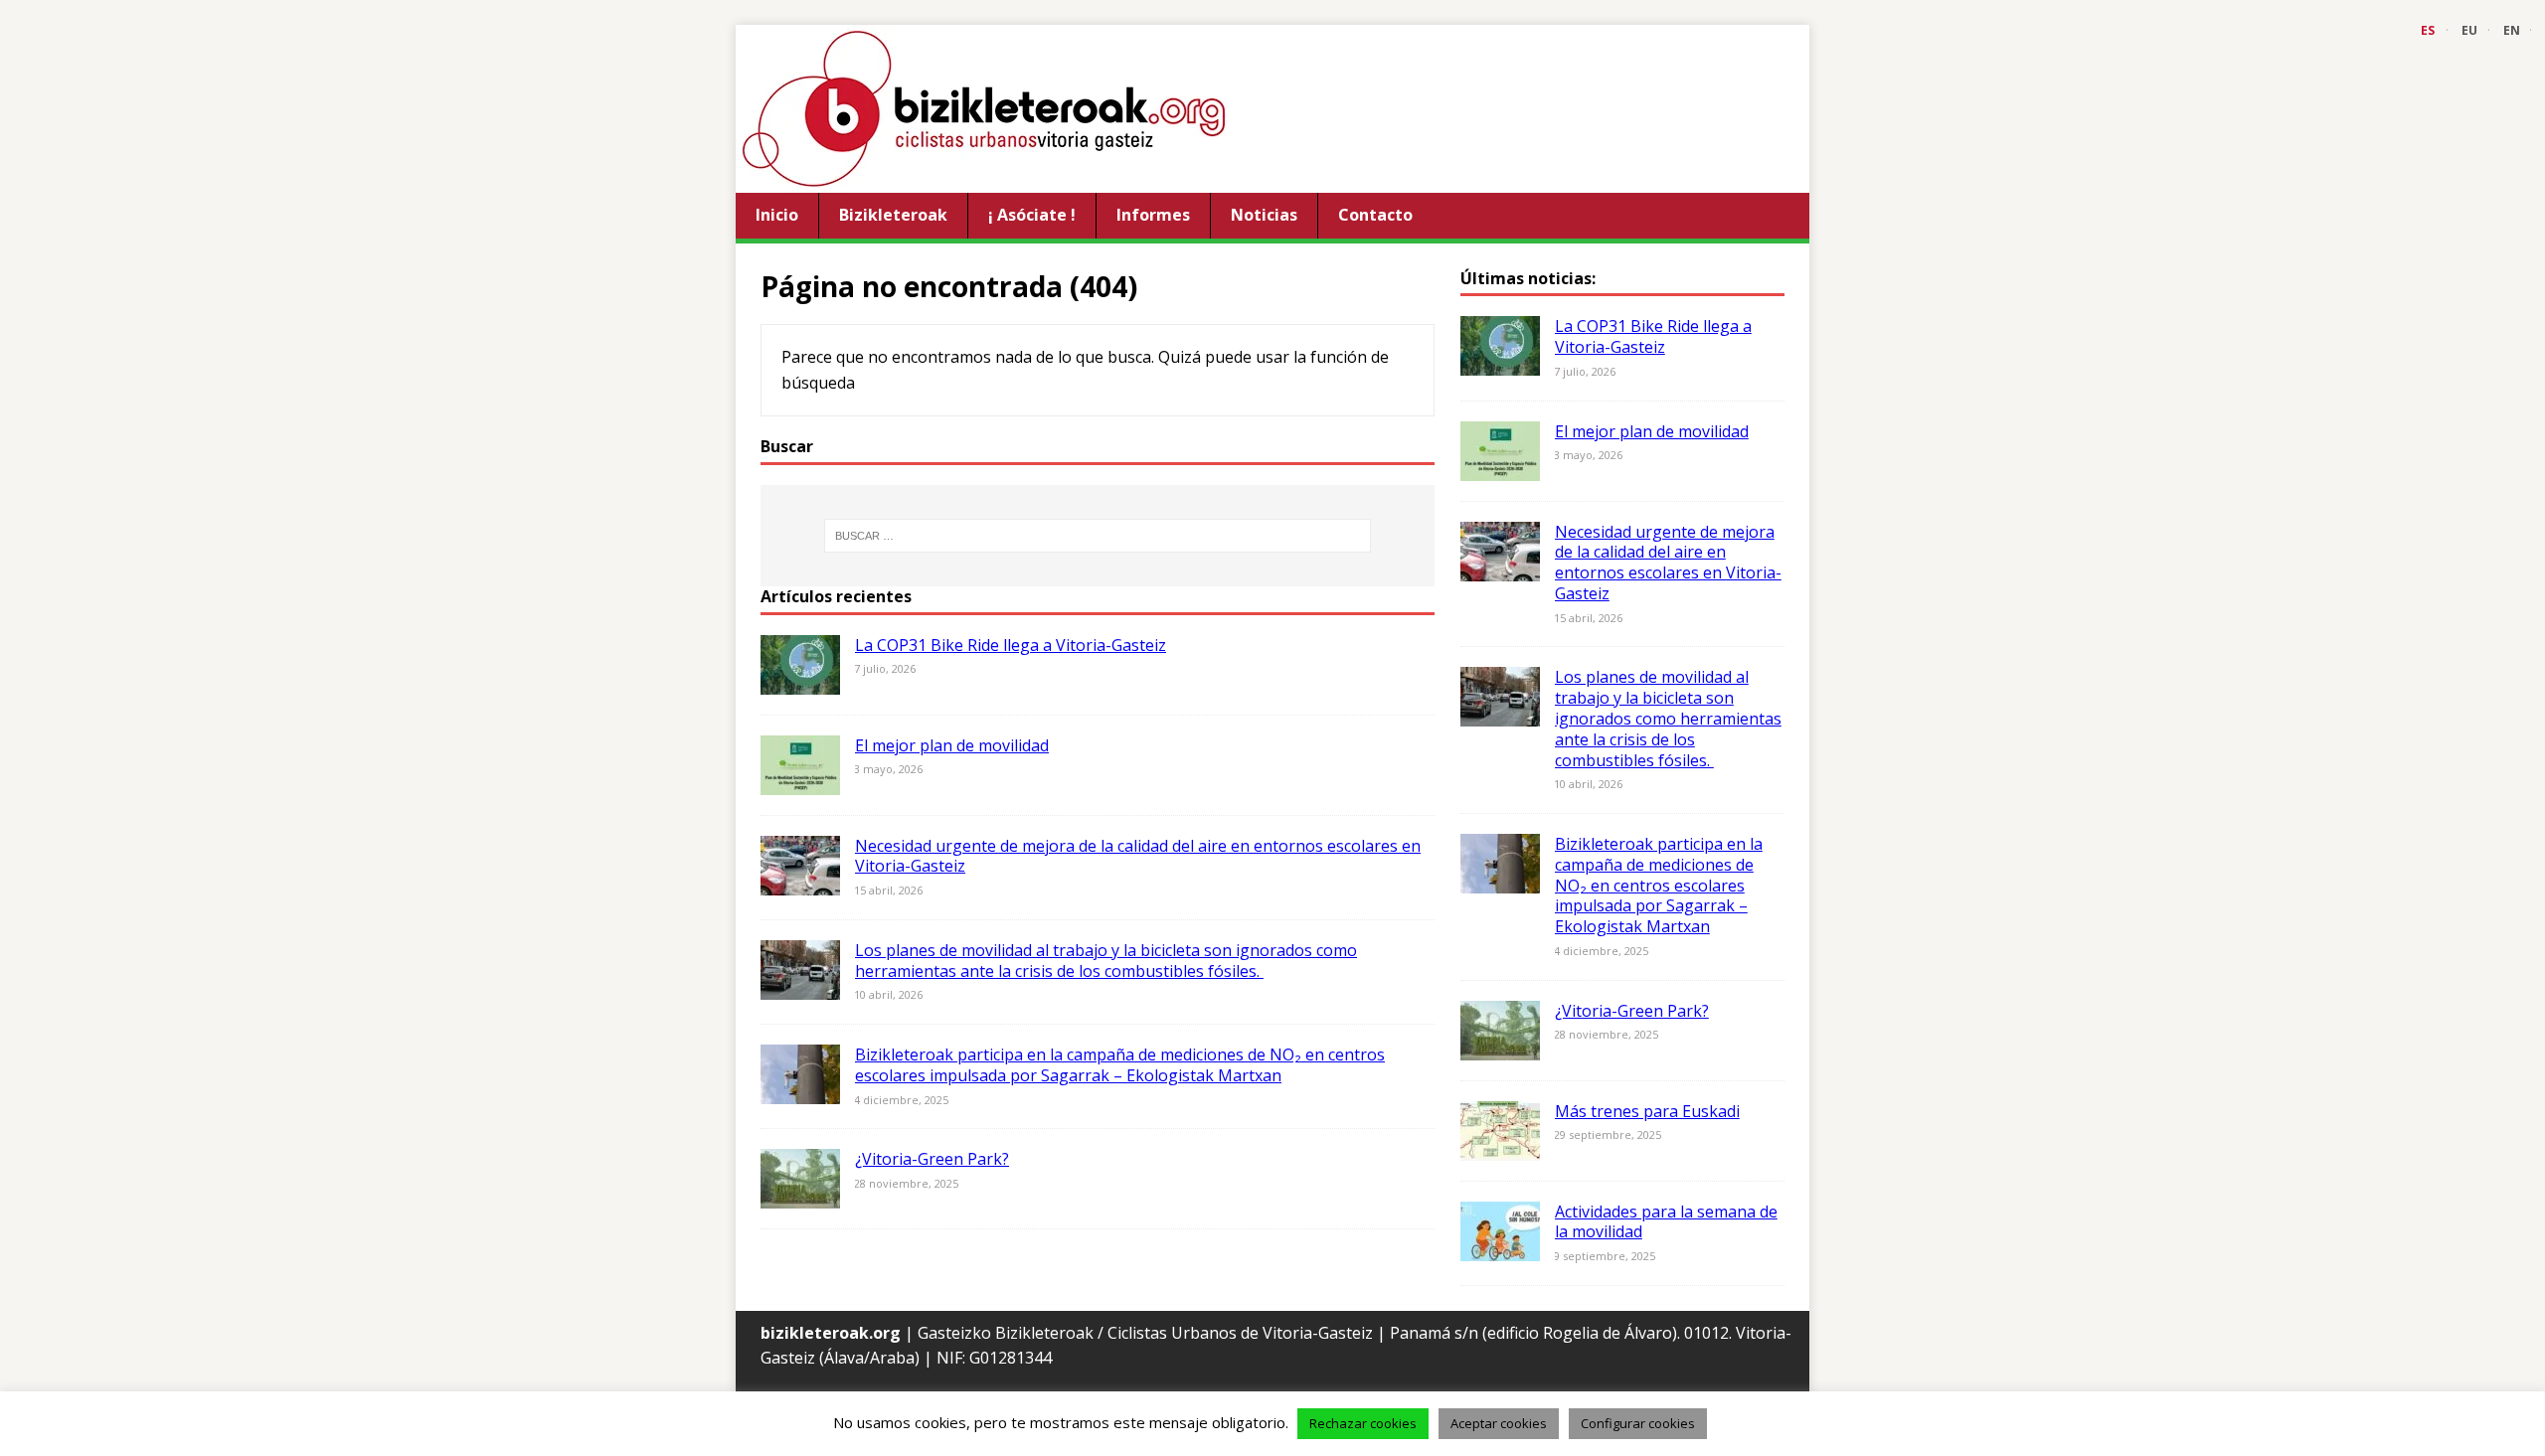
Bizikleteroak (893, 215)
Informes (1153, 215)
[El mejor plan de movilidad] (800, 781)
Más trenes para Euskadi (1647, 1111)
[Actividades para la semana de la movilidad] (1500, 1247)
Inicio (777, 215)
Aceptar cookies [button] (1499, 1423)
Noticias (1264, 215)
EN (2512, 30)
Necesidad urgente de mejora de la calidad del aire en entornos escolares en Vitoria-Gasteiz (1138, 856)
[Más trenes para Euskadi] (1500, 1147)
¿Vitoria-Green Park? (932, 1159)
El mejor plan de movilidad (952, 745)
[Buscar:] (1098, 536)
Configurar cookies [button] (1638, 1423)
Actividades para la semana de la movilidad (1666, 1222)
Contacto (1375, 215)
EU (2469, 30)
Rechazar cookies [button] (1363, 1423)
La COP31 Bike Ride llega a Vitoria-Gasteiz (1011, 645)
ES (2428, 30)
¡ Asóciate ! (1032, 215)
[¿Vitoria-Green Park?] (800, 1196)
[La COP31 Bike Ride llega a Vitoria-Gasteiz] (800, 681)
